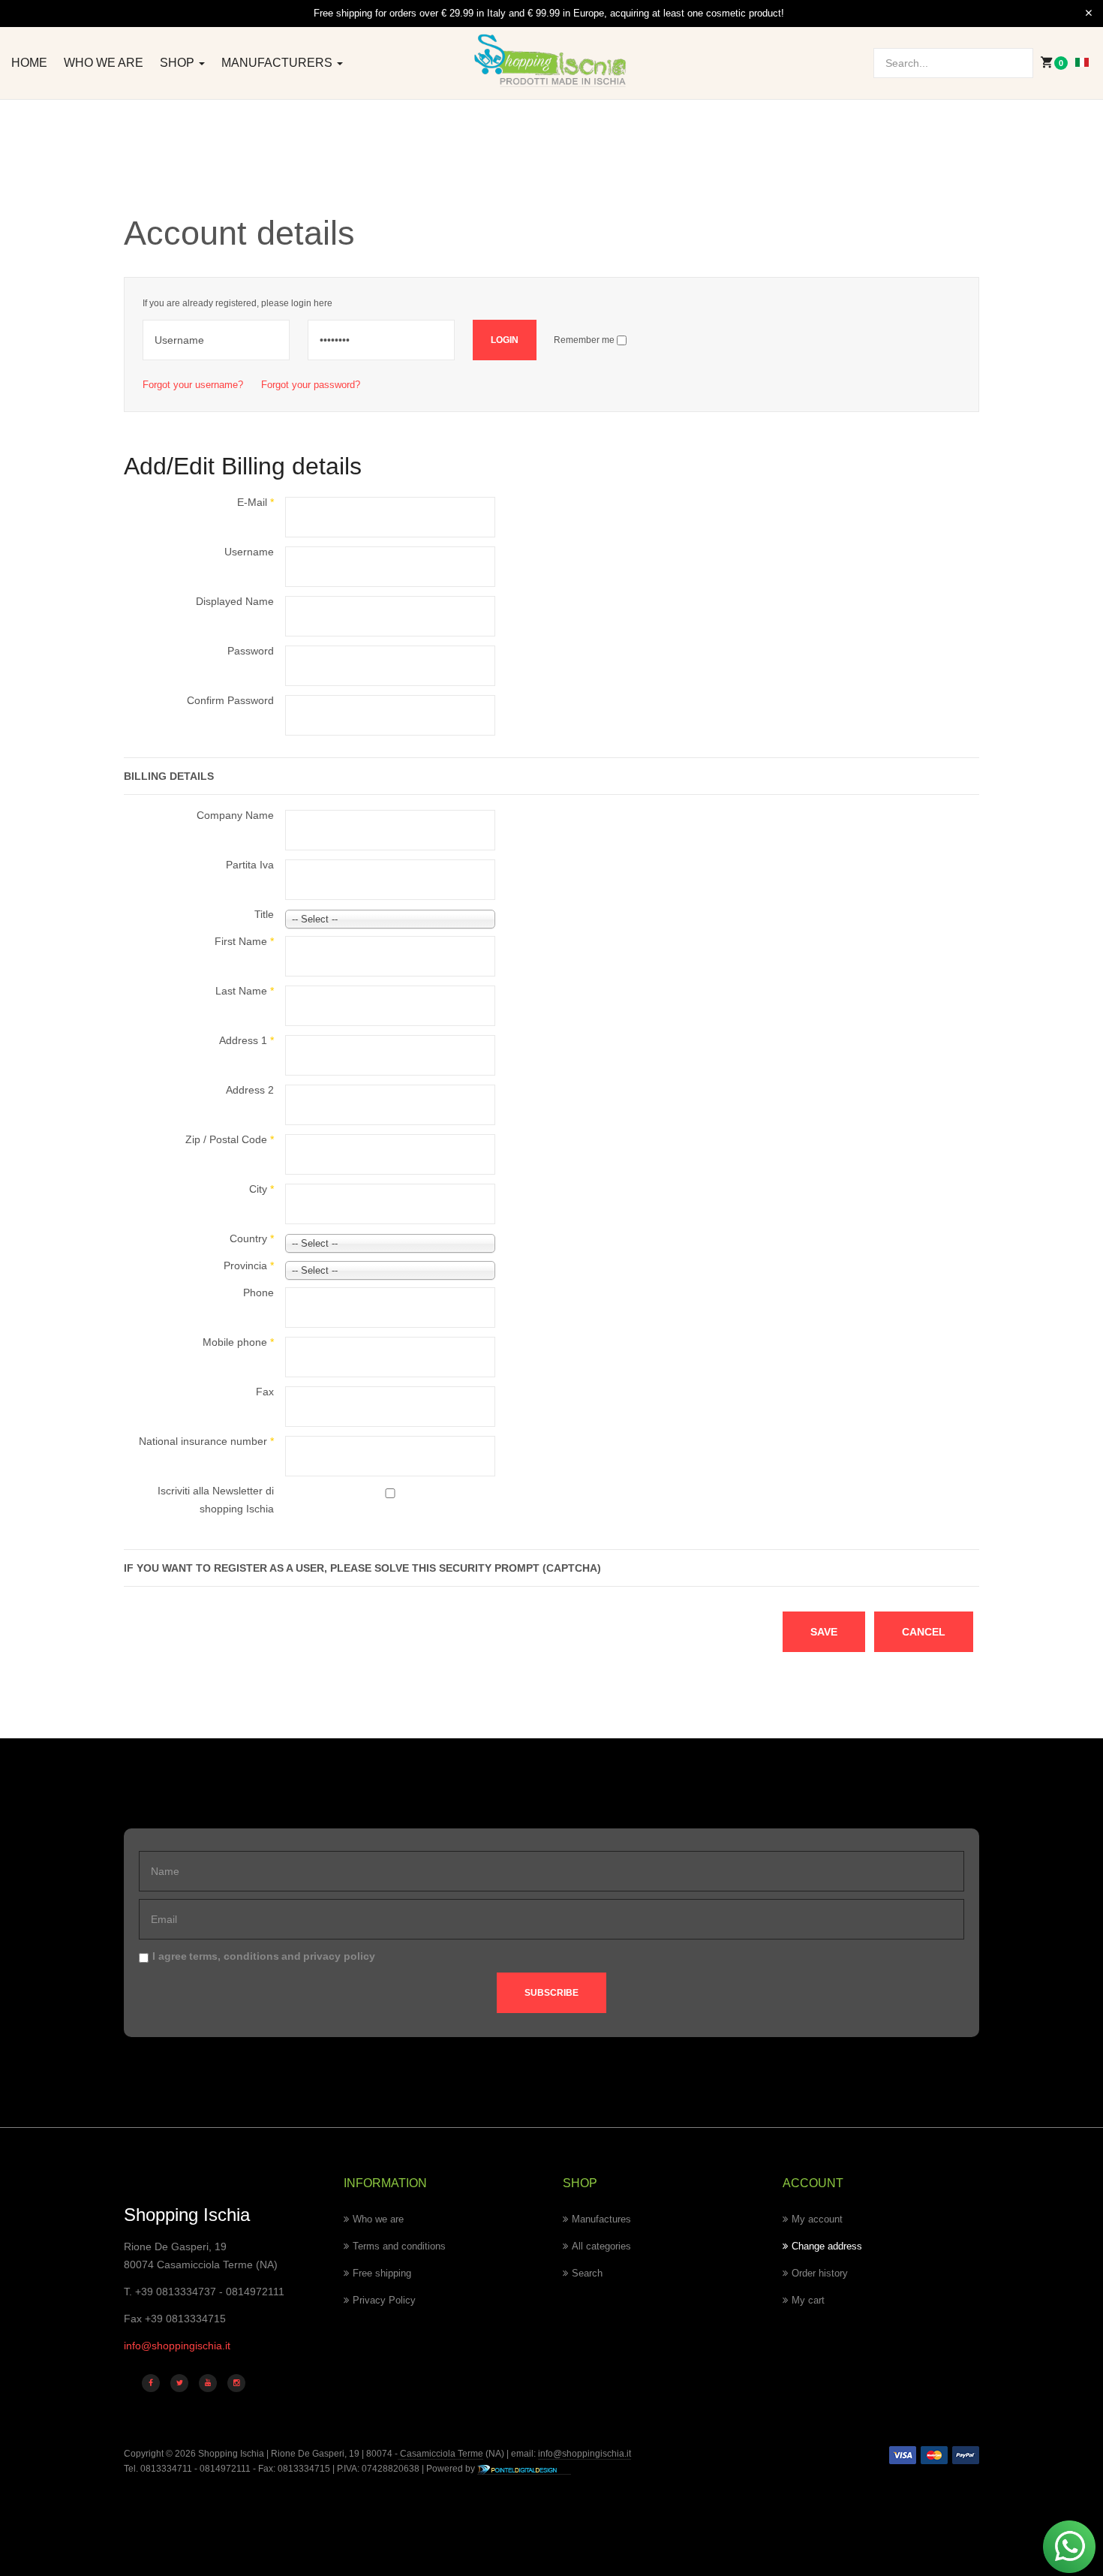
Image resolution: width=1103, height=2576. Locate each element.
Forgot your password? (311, 385)
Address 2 (250, 1090)
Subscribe (551, 1993)
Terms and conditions (399, 2246)
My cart (808, 2300)
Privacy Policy (384, 2300)
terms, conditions (234, 1956)
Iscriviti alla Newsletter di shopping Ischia (216, 1500)
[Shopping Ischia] (552, 61)
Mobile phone (238, 1342)
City (261, 1189)
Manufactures (601, 2219)
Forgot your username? (193, 385)
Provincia (249, 1265)
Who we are (104, 63)
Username (249, 552)
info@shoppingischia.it (177, 2346)
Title (264, 914)
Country (252, 1238)
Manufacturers (278, 63)
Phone (258, 1293)
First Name (244, 941)
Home (29, 63)
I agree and (264, 1956)
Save (824, 1632)
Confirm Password (230, 700)
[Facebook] (151, 2383)
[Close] (1089, 14)
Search (587, 2273)
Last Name (245, 991)
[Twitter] (179, 2383)
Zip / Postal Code (230, 1139)
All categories (601, 2246)
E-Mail (255, 502)
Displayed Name (235, 601)
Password (251, 651)
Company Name (235, 815)
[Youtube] (208, 2383)
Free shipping (382, 2273)
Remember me (584, 340)
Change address (827, 2246)
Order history (820, 2273)
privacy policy (339, 1956)
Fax (265, 1392)
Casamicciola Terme (440, 2454)
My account (817, 2219)
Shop (179, 63)
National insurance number (206, 1441)
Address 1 (246, 1040)
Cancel (924, 1632)
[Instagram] (236, 2383)
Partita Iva (250, 865)
